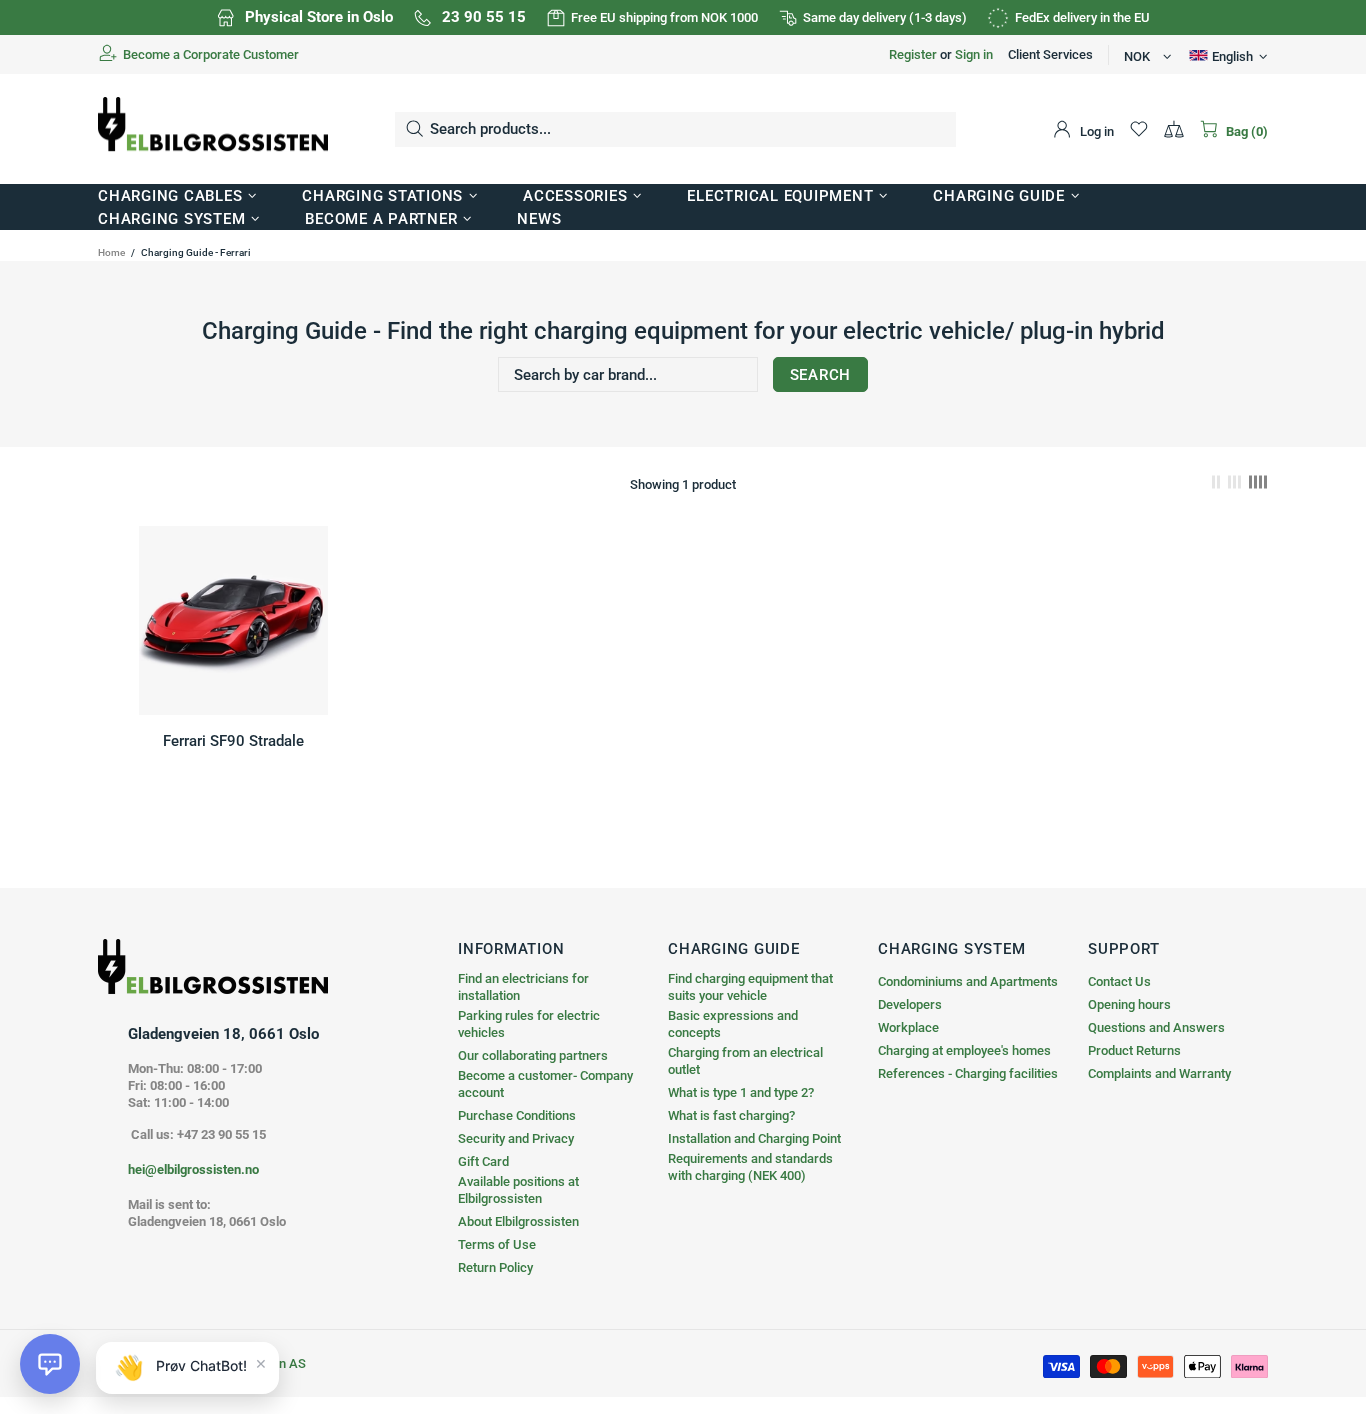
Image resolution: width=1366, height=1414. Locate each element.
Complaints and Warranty (1159, 1073)
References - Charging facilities (968, 1073)
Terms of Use (497, 1244)
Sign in (974, 54)
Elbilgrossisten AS (213, 129)
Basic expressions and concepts (733, 1024)
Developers (910, 1004)
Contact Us (1119, 981)
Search (821, 375)
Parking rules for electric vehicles (529, 1024)
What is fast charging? (731, 1115)
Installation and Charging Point (754, 1138)
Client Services (1050, 54)
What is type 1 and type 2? (741, 1092)
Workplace (908, 1027)
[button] (50, 1364)
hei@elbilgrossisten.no (193, 1169)
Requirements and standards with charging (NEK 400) (750, 1167)
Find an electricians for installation (523, 987)
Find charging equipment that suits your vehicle (750, 987)
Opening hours (1129, 1004)
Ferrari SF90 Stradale (233, 741)
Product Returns (1134, 1050)
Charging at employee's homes (964, 1050)
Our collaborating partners (533, 1055)
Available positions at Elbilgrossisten (518, 1190)
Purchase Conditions (517, 1115)
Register (913, 54)
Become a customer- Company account (545, 1084)
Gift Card (483, 1161)
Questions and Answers (1156, 1027)
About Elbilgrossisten (518, 1221)
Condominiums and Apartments (968, 981)
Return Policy (495, 1267)
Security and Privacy (516, 1138)
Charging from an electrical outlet (745, 1061)
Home (111, 252)
